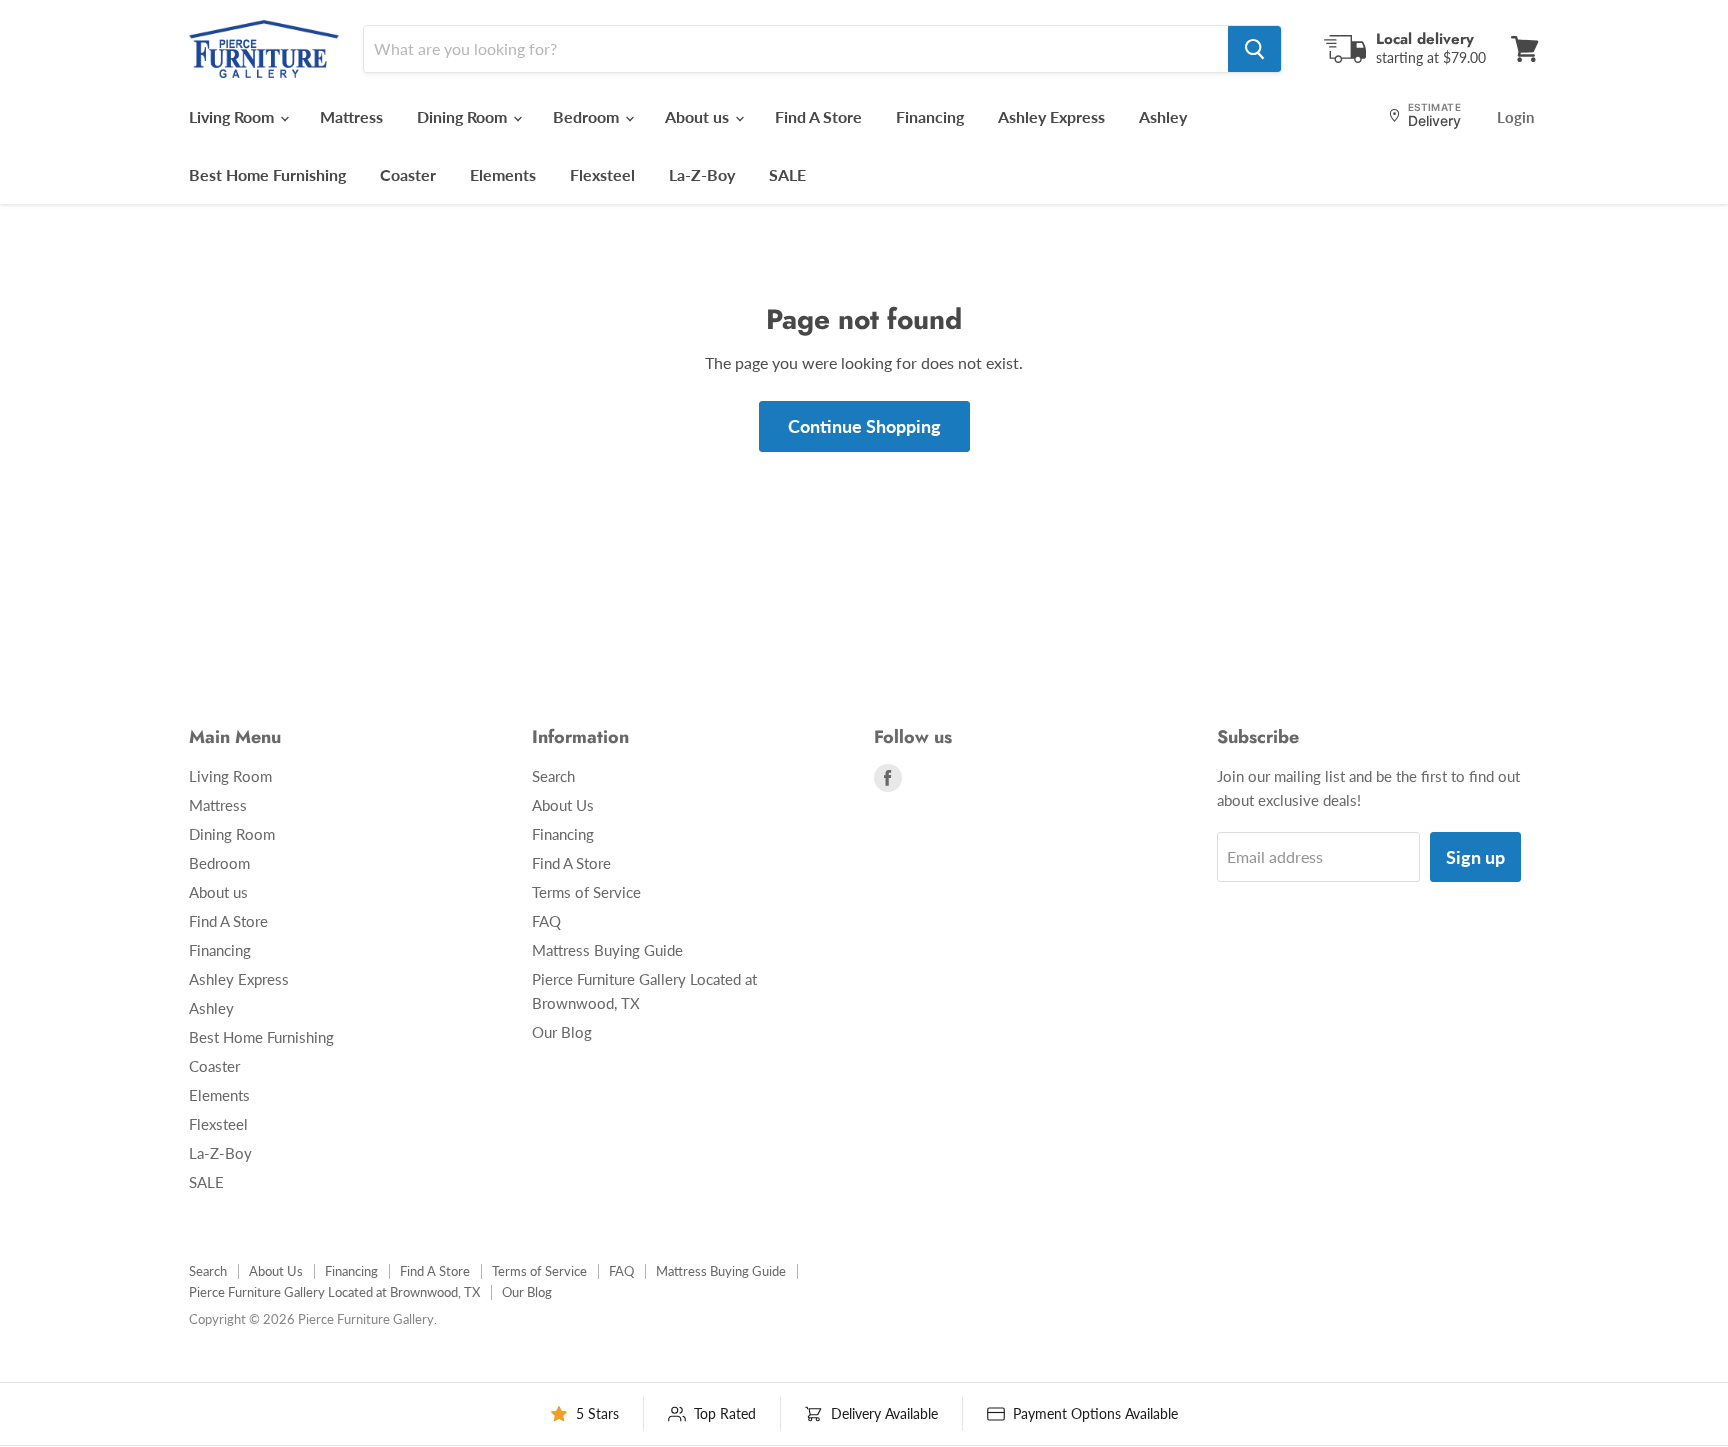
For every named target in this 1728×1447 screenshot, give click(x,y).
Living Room (233, 116)
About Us (563, 805)
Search (553, 776)
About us (699, 116)
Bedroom (588, 116)
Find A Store (818, 116)
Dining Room (464, 116)
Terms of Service (586, 892)
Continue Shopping (864, 426)
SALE (787, 174)
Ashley (1163, 116)
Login (1515, 117)
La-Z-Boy (702, 174)
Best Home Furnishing (267, 174)
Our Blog (562, 1032)
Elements (503, 174)
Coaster (408, 174)
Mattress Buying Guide (607, 950)
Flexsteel (602, 174)
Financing (930, 116)
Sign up (1475, 857)
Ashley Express (1051, 116)
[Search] (1254, 49)
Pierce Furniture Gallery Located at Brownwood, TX (334, 1292)
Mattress (351, 116)
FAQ (546, 921)
